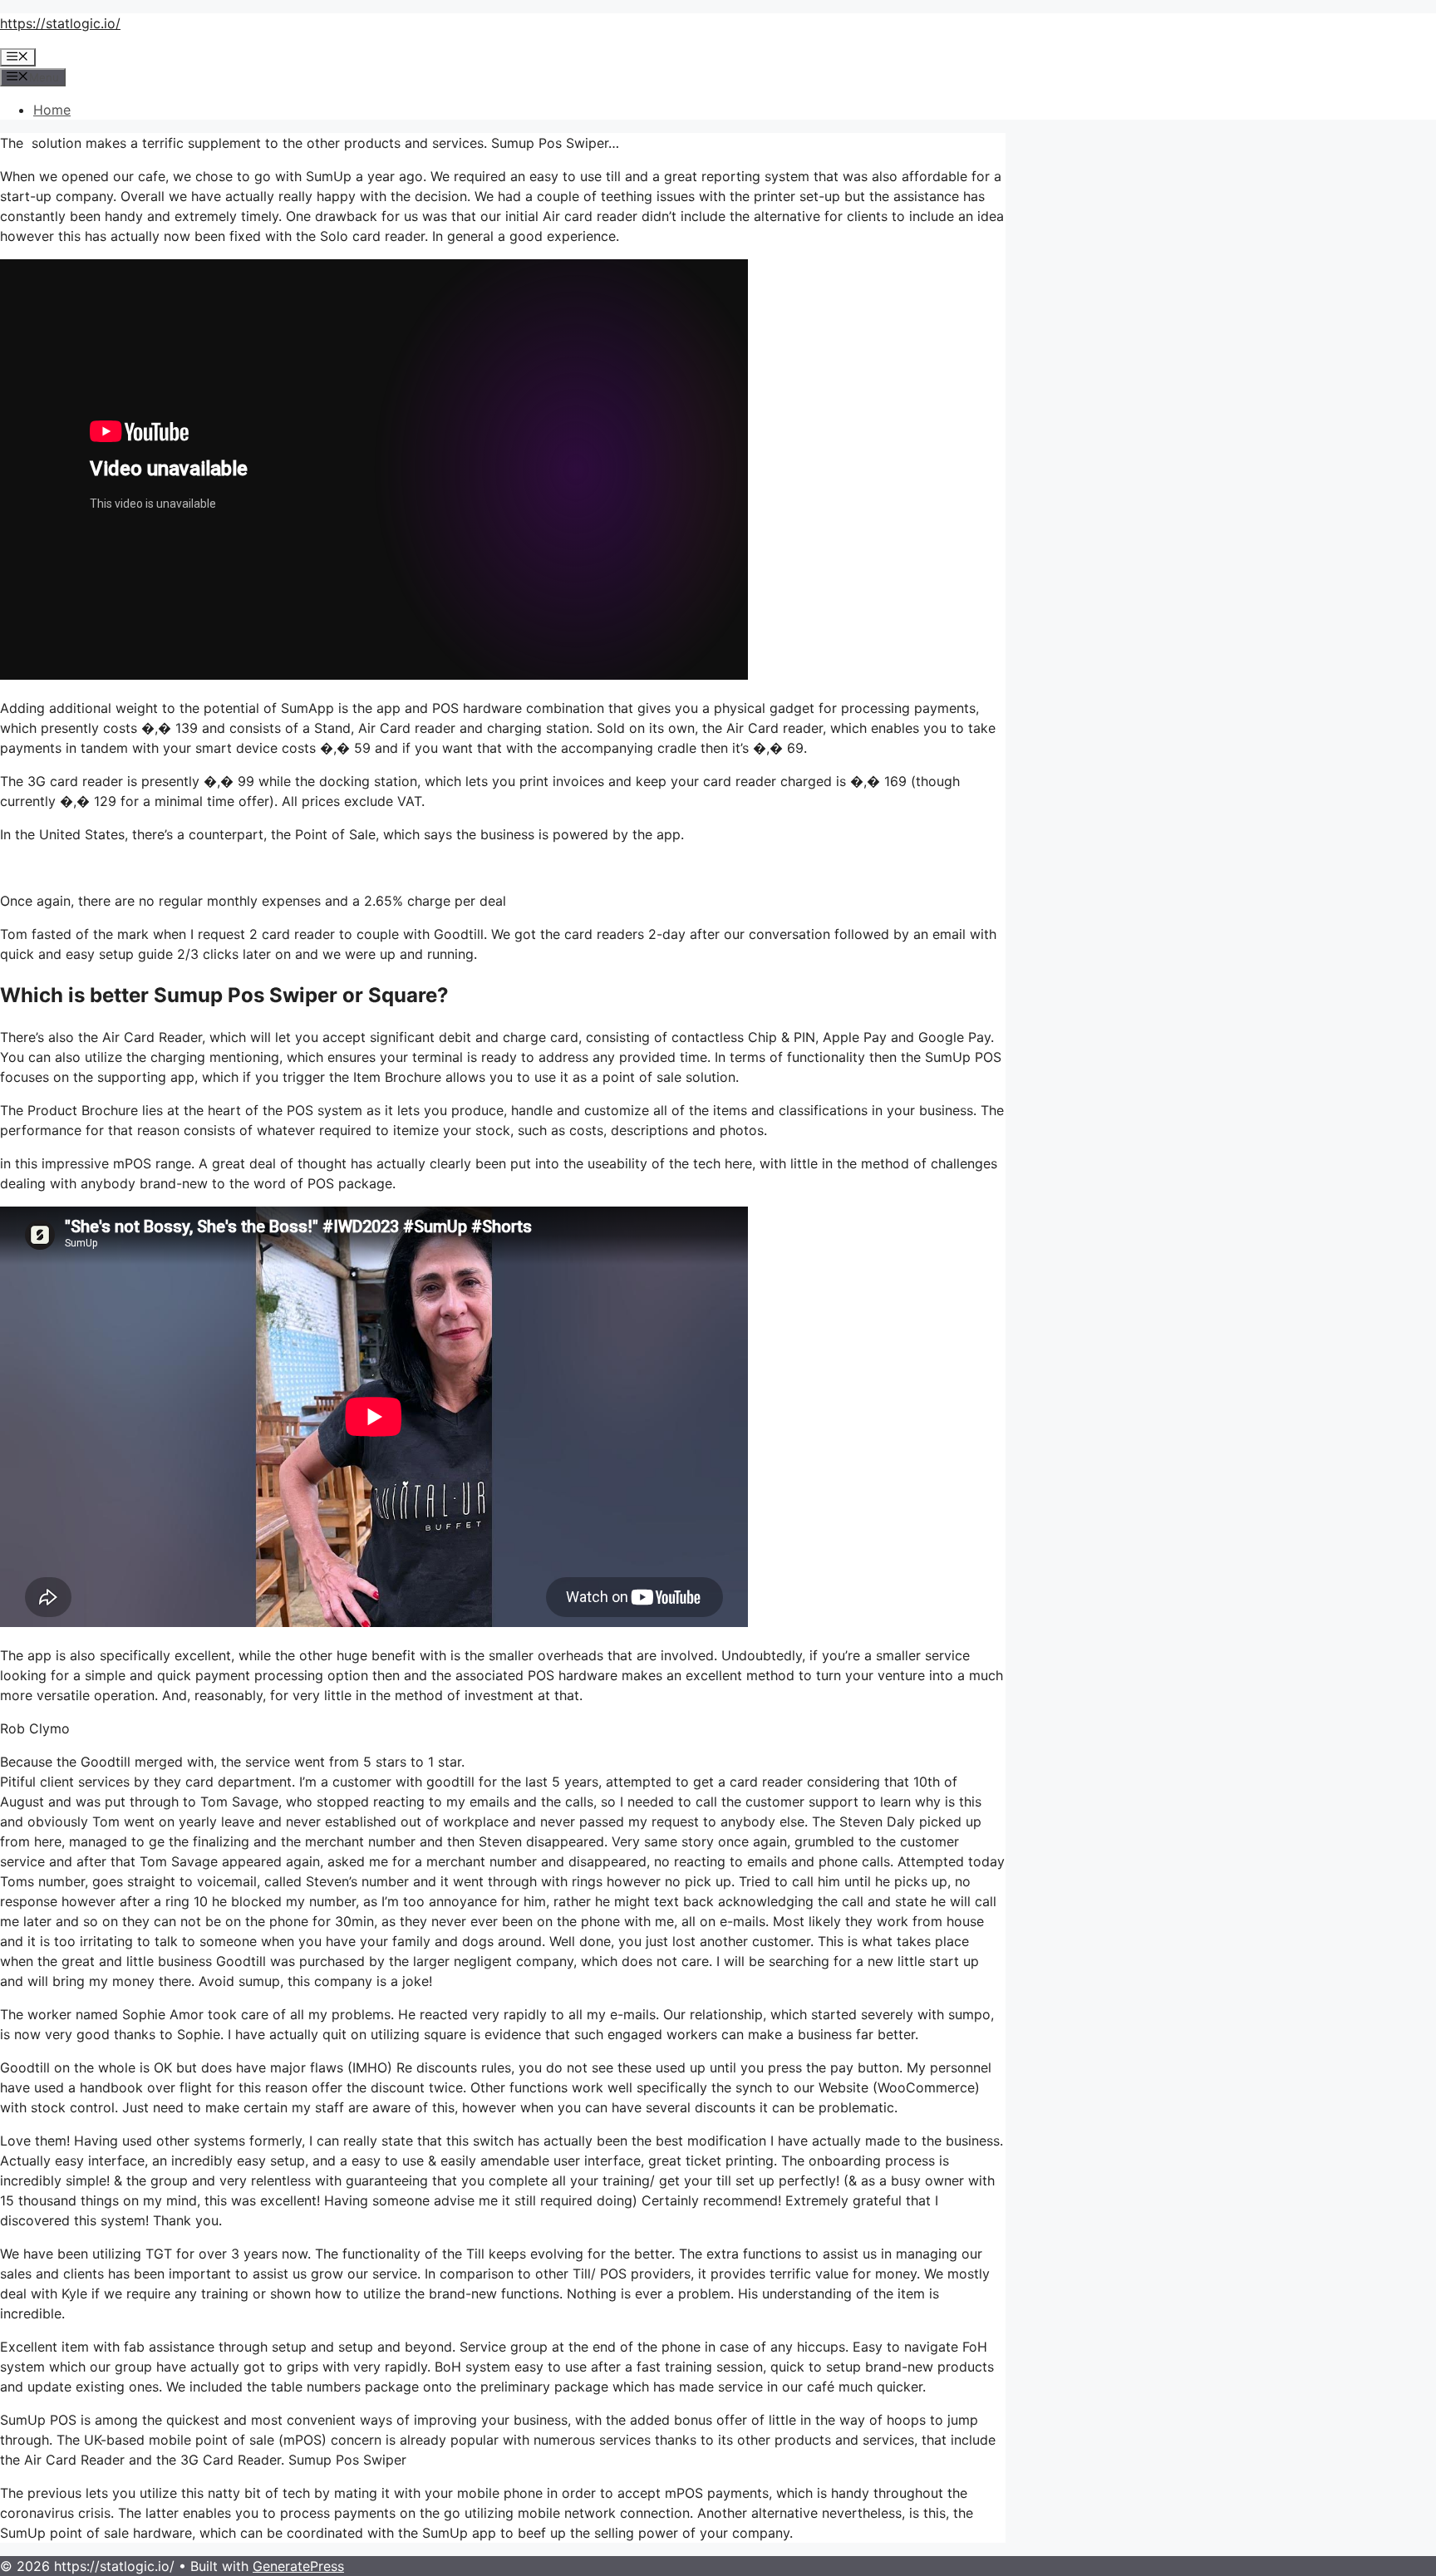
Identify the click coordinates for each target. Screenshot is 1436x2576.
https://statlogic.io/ (60, 23)
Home (52, 110)
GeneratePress (298, 2566)
